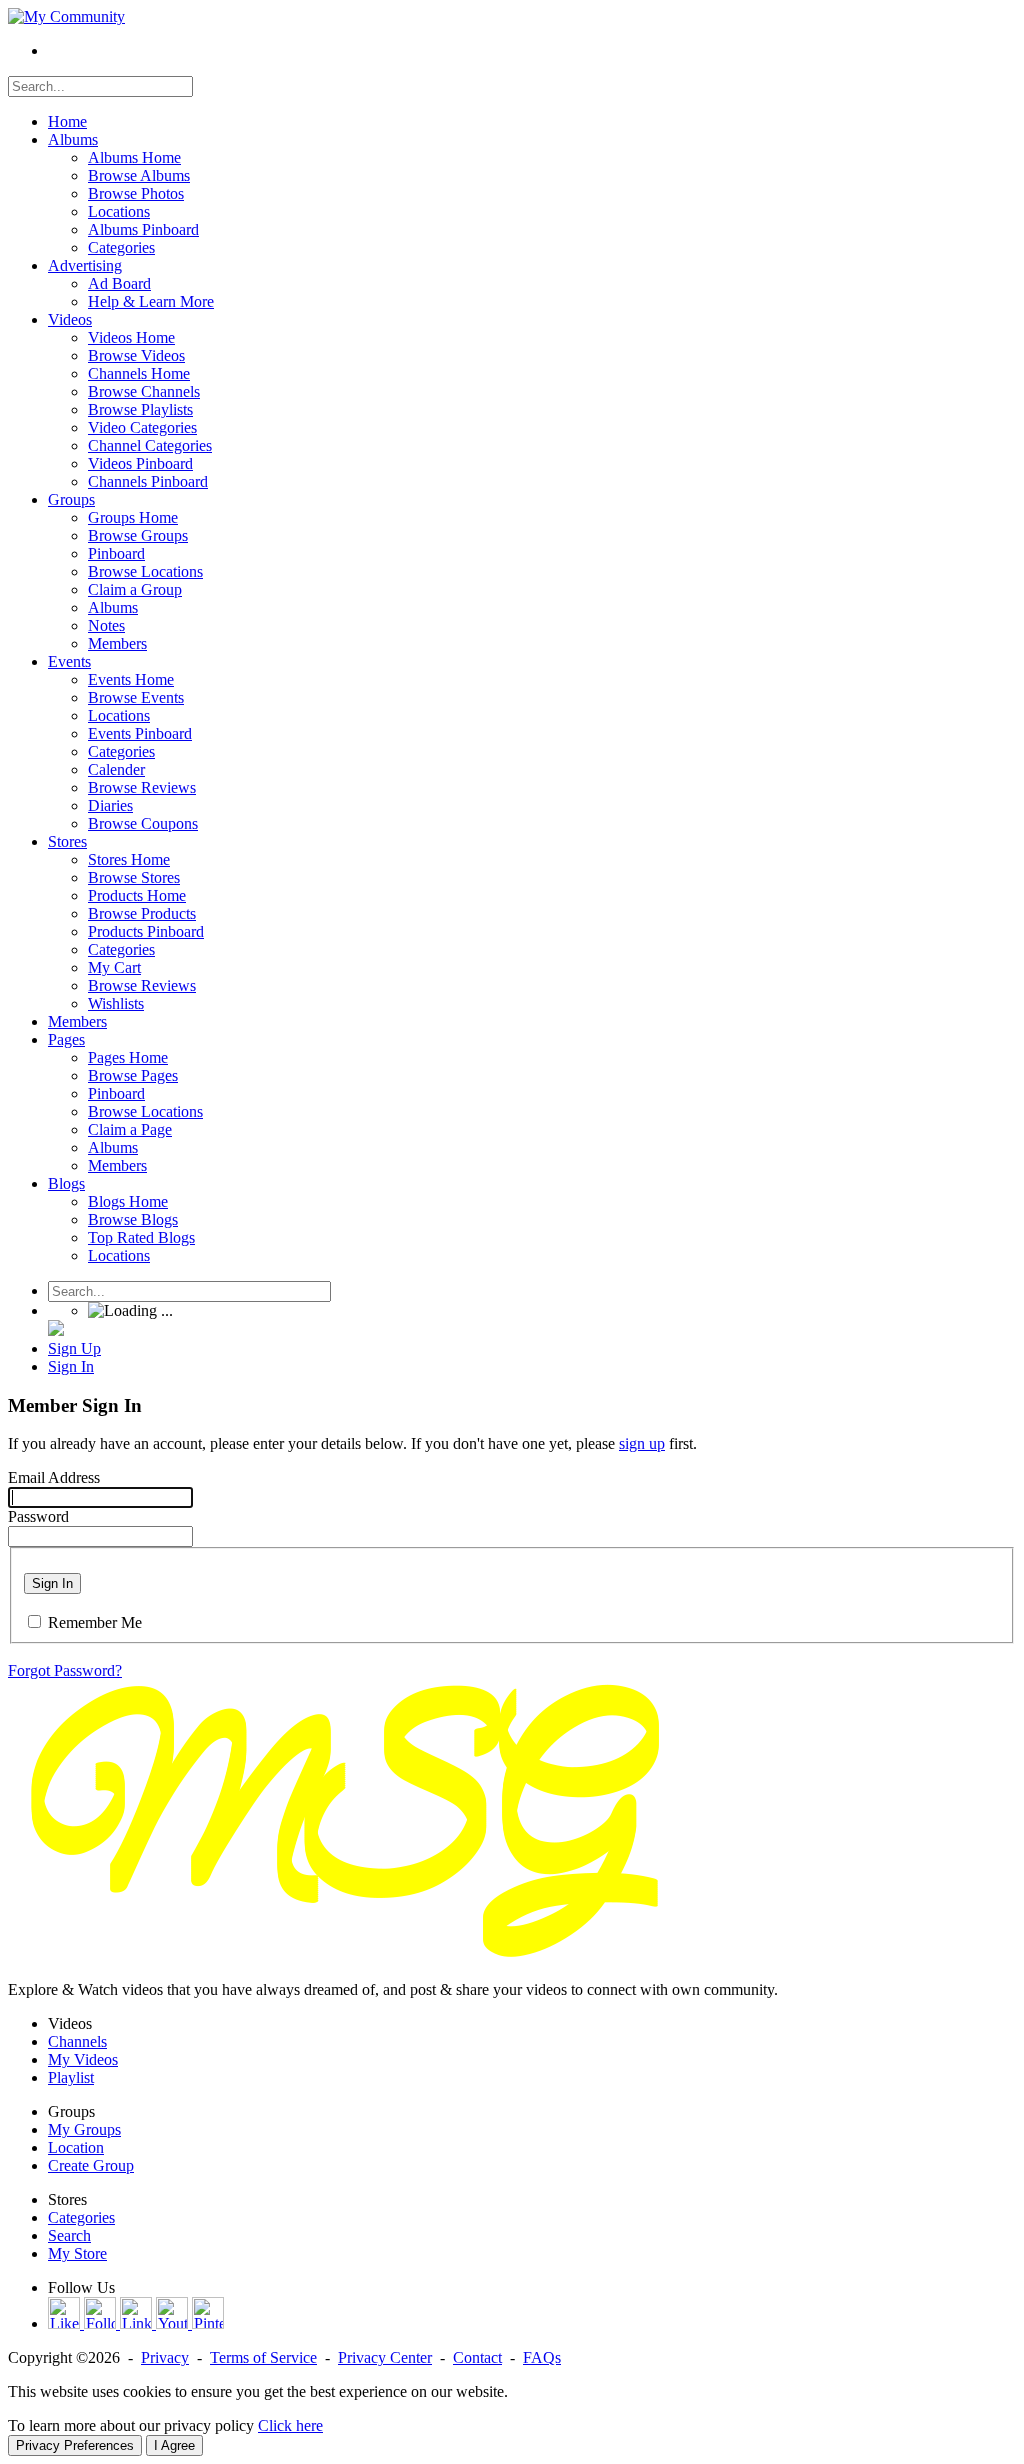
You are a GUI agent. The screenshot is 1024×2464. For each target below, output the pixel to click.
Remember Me (95, 1622)
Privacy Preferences (75, 2445)
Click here (290, 2425)
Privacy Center (385, 2357)
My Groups (84, 2129)
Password (38, 1516)
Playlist (71, 2077)
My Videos (83, 2059)
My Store (77, 2253)
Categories (81, 2217)
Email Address (54, 1477)
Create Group (91, 2165)
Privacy (165, 2357)
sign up (642, 1443)
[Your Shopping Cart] (56, 1330)
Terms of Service (263, 2357)
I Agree (174, 2445)
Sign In (52, 1583)
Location (76, 2147)
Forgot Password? (65, 1670)
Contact (477, 2357)
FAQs (542, 2357)
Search (69, 2235)
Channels (77, 2041)
